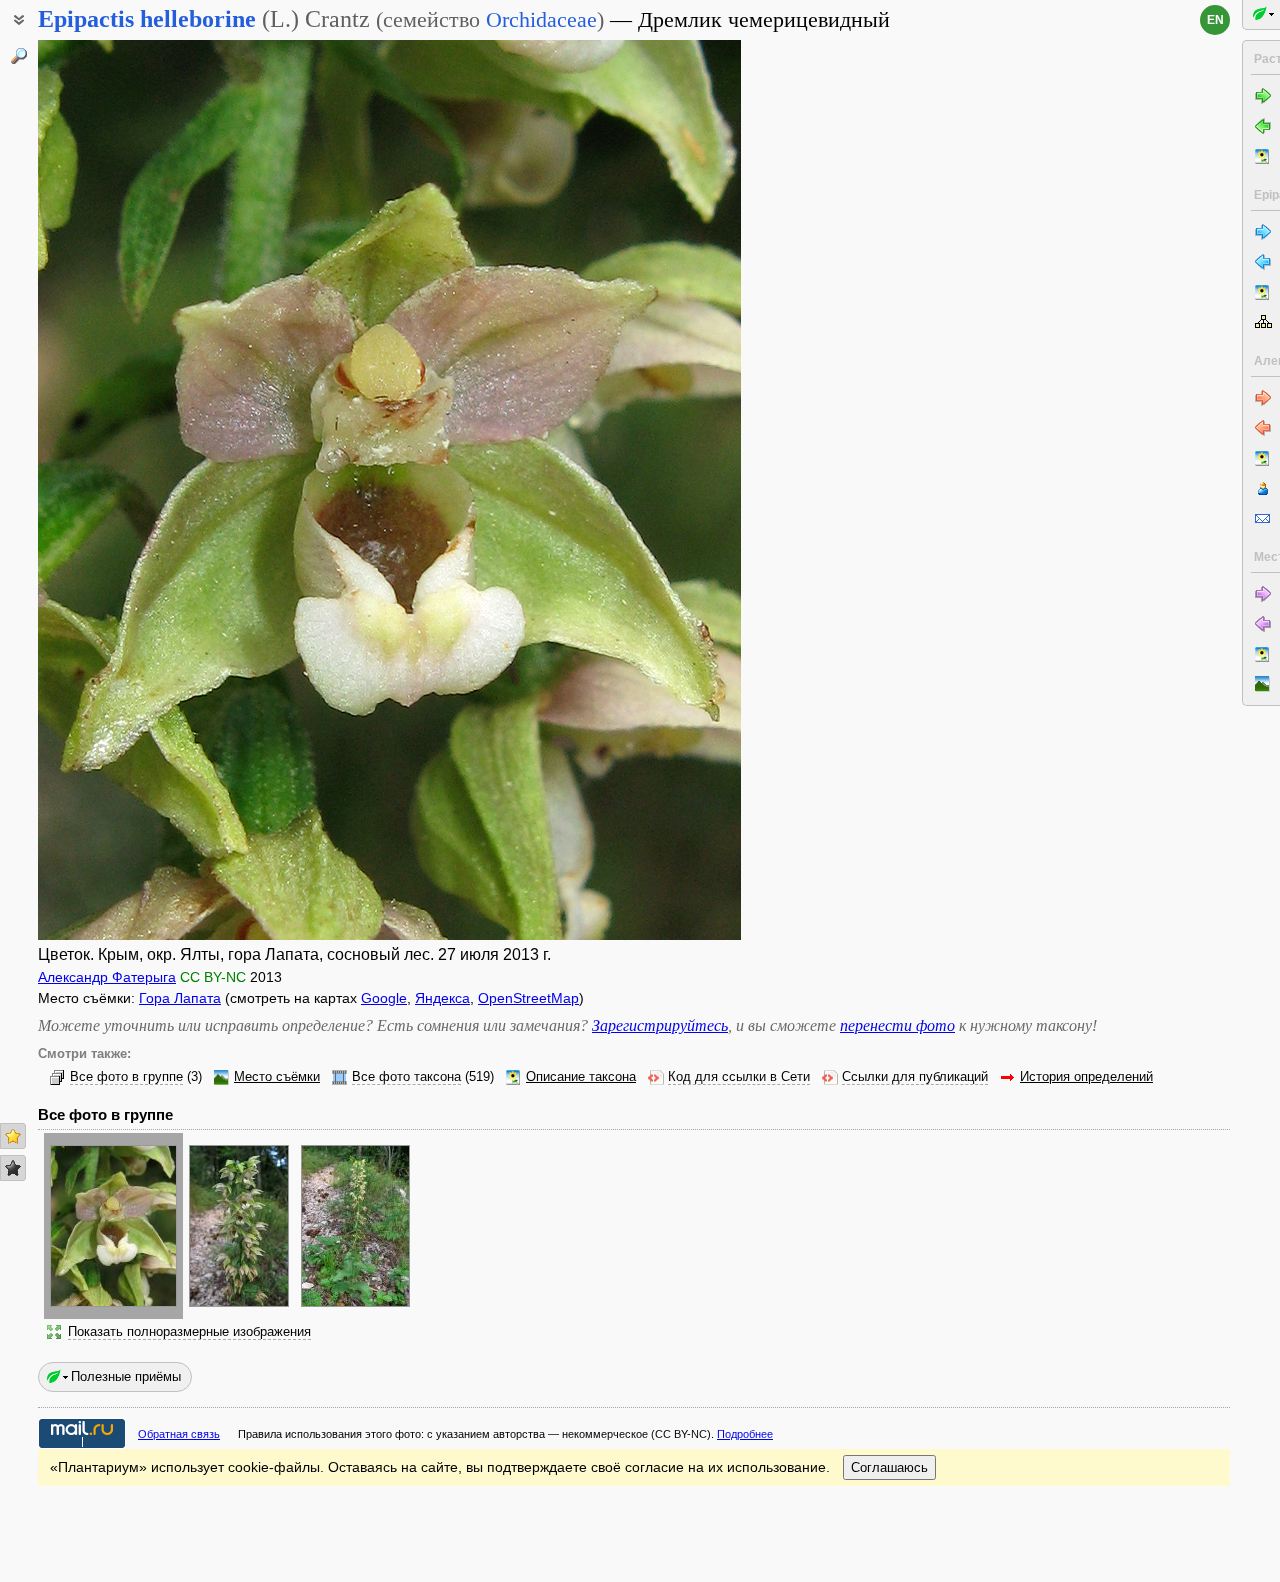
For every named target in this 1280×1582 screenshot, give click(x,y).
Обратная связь (179, 1434)
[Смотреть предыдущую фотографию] (113, 490)
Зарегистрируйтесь (660, 1025)
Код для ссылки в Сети (739, 1077)
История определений (1086, 1077)
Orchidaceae (541, 19)
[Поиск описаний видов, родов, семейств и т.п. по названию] (19, 56)
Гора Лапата (180, 998)
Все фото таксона (406, 1077)
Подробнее (745, 1434)
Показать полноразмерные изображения (189, 1332)
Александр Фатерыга (107, 977)
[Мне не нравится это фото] (13, 1168)
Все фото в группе (126, 1077)
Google (384, 998)
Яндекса (442, 998)
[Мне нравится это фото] (13, 1136)
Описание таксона (581, 1077)
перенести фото (897, 1025)
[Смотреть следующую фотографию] (665, 490)
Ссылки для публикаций (915, 1077)
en (1215, 20)
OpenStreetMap (528, 998)
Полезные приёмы (126, 1376)
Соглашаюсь (889, 1467)
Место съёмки (277, 1077)
